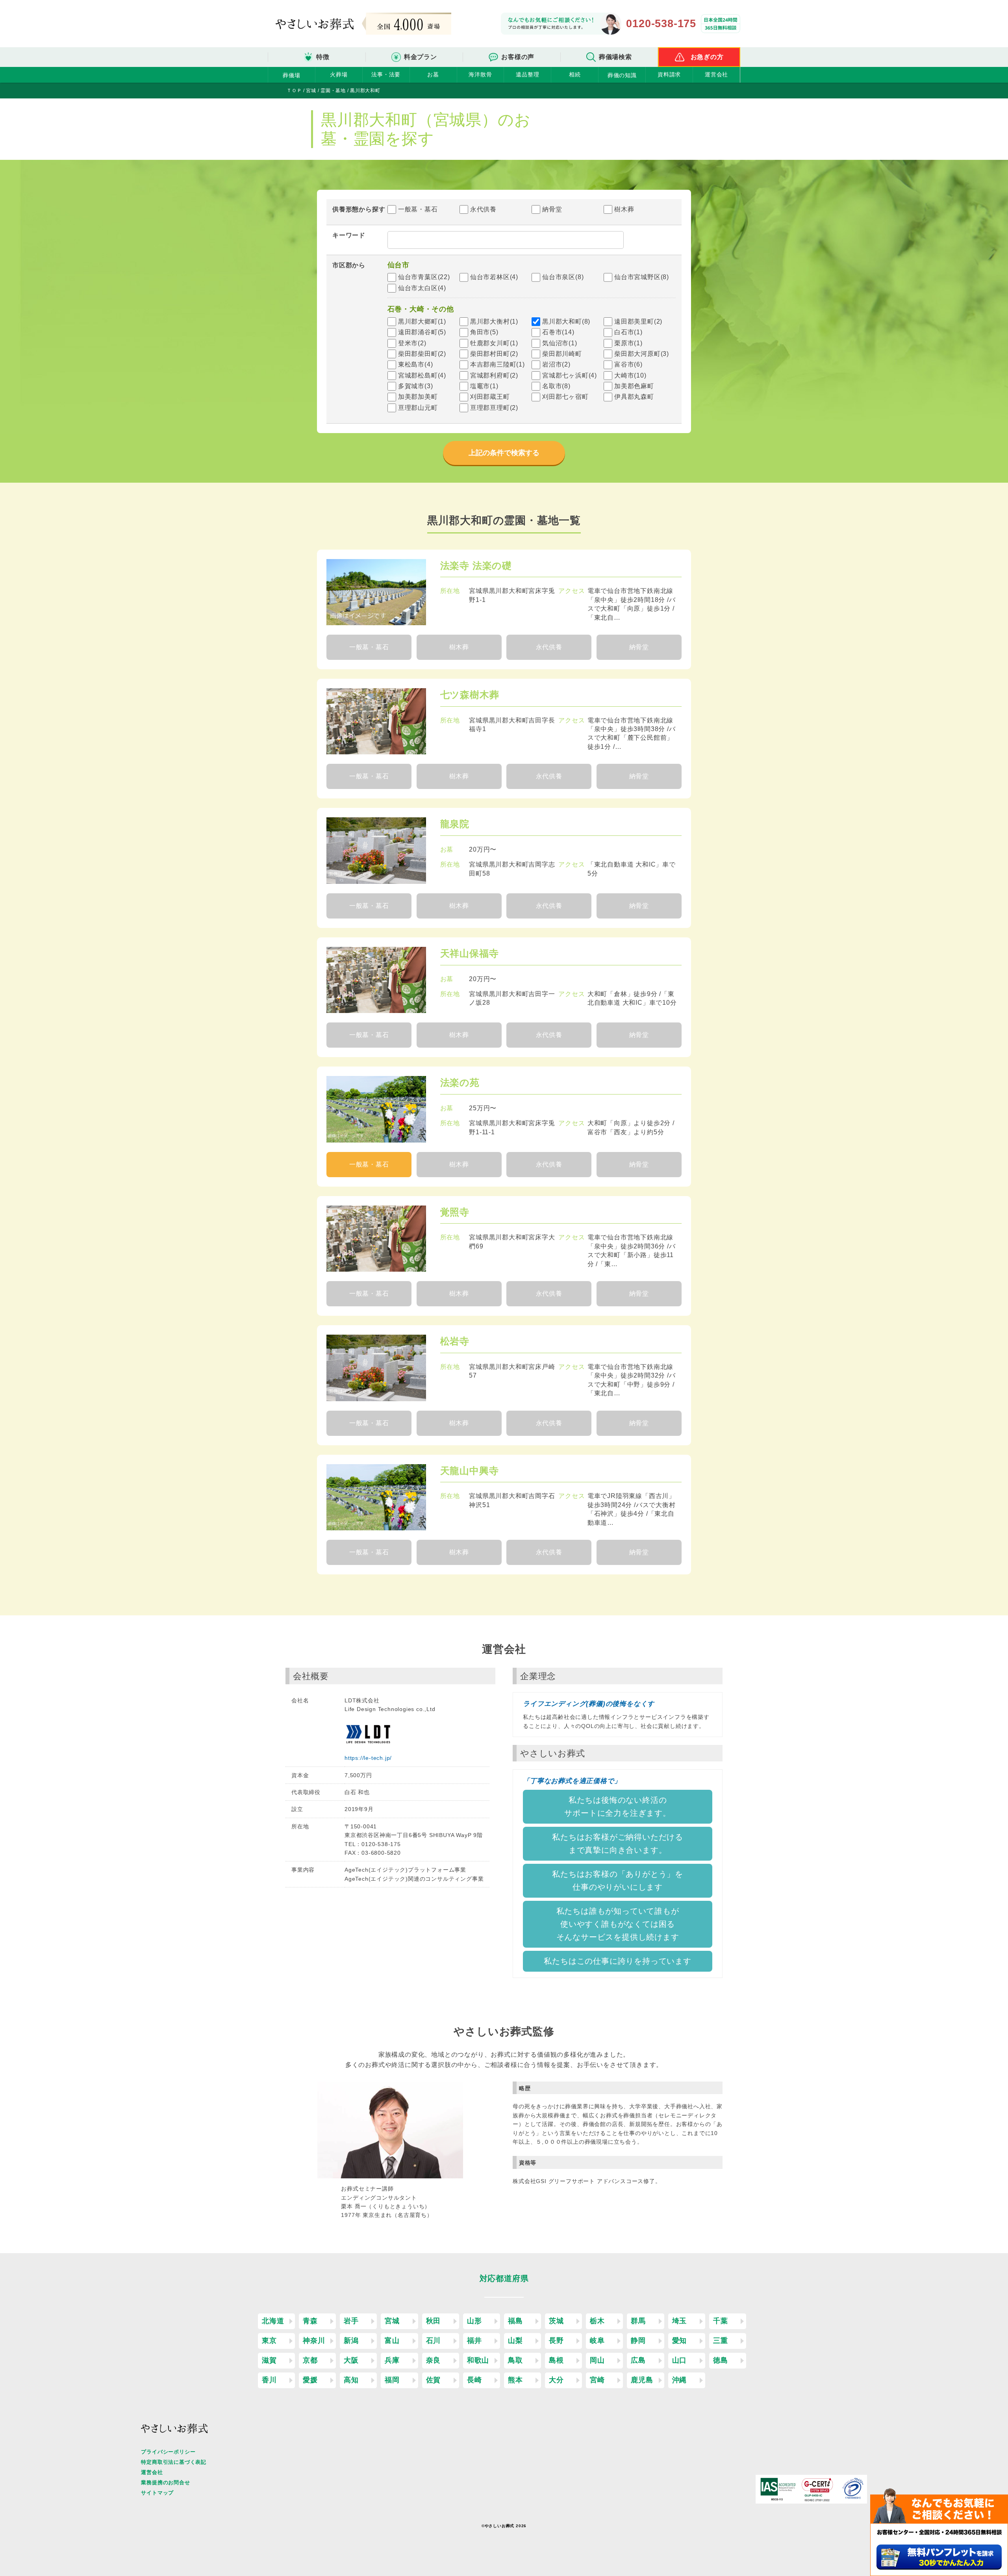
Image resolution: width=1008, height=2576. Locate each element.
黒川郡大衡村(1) (494, 321)
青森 (310, 2321)
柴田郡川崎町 (562, 354)
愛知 (680, 2341)
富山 (392, 2341)
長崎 (474, 2380)
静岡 (638, 2341)
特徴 (323, 57)
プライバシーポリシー (168, 2452)
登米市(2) (412, 343)
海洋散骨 (480, 74)
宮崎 (597, 2380)
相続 (575, 74)
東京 (269, 2341)
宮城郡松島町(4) (422, 375)
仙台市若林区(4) (494, 277)
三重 (721, 2341)
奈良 (434, 2360)
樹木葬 (624, 209)
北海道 (273, 2321)
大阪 (351, 2360)
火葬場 (339, 74)
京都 (310, 2360)
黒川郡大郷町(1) (422, 321)
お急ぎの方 (707, 57)
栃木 (597, 2321)
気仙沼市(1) (560, 343)
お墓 (433, 74)
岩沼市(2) (556, 364)
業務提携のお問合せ (165, 2482)
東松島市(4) (416, 364)
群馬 (638, 2321)
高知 (351, 2380)
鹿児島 (642, 2380)
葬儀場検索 (615, 57)
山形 (474, 2321)
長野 (556, 2341)
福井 (474, 2341)
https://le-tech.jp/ (368, 1758)
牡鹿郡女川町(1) (494, 343)
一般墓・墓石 (418, 209)
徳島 (721, 2360)
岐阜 (597, 2341)
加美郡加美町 (418, 397)
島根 (556, 2360)
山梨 (515, 2341)
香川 (269, 2380)
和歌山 (478, 2360)
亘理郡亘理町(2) (494, 408)
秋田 (434, 2321)
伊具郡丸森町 (634, 397)
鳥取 (515, 2360)
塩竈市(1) (484, 386)
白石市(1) (628, 332)
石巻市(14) (558, 332)
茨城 (556, 2321)
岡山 (597, 2360)
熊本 (515, 2380)
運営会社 (716, 74)
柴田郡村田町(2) (494, 354)
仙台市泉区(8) (563, 277)
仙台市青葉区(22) (424, 277)
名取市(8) (556, 386)
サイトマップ (157, 2493)
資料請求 (669, 74)
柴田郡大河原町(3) (642, 354)
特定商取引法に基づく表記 (174, 2462)
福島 (515, 2321)
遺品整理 (527, 74)
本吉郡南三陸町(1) (498, 364)
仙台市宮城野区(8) (642, 277)
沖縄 (680, 2380)
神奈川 (314, 2341)
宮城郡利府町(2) (494, 375)
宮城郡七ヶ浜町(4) (570, 375)
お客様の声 (518, 57)
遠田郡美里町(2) (638, 321)
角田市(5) (484, 332)
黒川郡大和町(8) (566, 321)
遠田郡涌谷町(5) (422, 332)
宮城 (392, 2321)
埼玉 (680, 2321)
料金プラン (421, 57)
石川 (434, 2341)
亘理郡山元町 (418, 408)
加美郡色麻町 (634, 386)
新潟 (351, 2341)
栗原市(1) (628, 343)
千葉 (721, 2321)
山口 (680, 2360)
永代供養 (483, 209)
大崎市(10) (630, 375)
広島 (638, 2360)
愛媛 (310, 2380)
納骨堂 (552, 209)
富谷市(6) (628, 364)
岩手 (351, 2321)
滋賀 (269, 2360)
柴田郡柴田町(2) (422, 354)
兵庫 (392, 2360)
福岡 (392, 2380)
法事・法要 (386, 74)
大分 (556, 2380)
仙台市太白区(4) (422, 288)
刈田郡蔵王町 (490, 397)
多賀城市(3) (416, 386)
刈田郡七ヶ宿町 (565, 397)
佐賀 (434, 2380)
